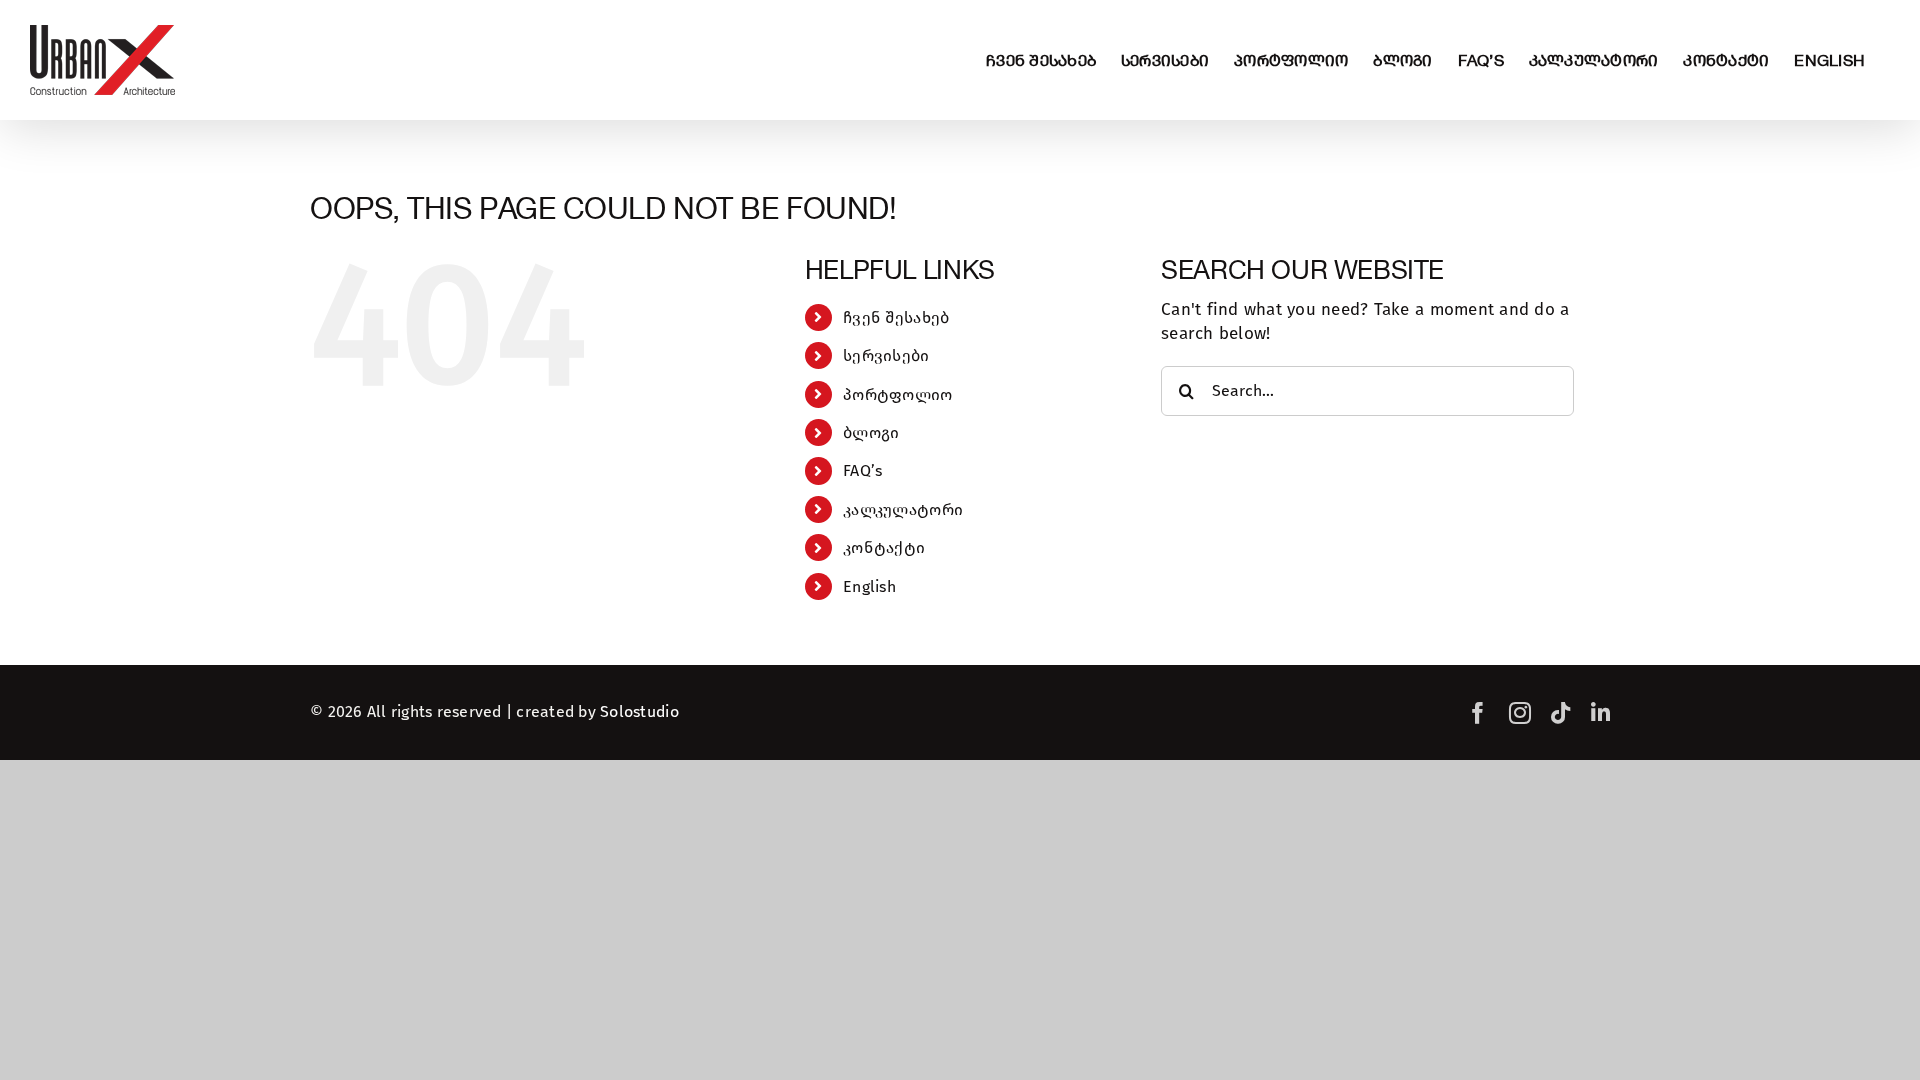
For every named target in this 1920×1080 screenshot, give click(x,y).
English (869, 586)
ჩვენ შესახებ (896, 317)
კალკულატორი (903, 509)
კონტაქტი (884, 547)
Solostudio (639, 711)
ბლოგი (871, 432)
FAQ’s (862, 470)
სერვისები (886, 355)
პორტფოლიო (897, 394)
